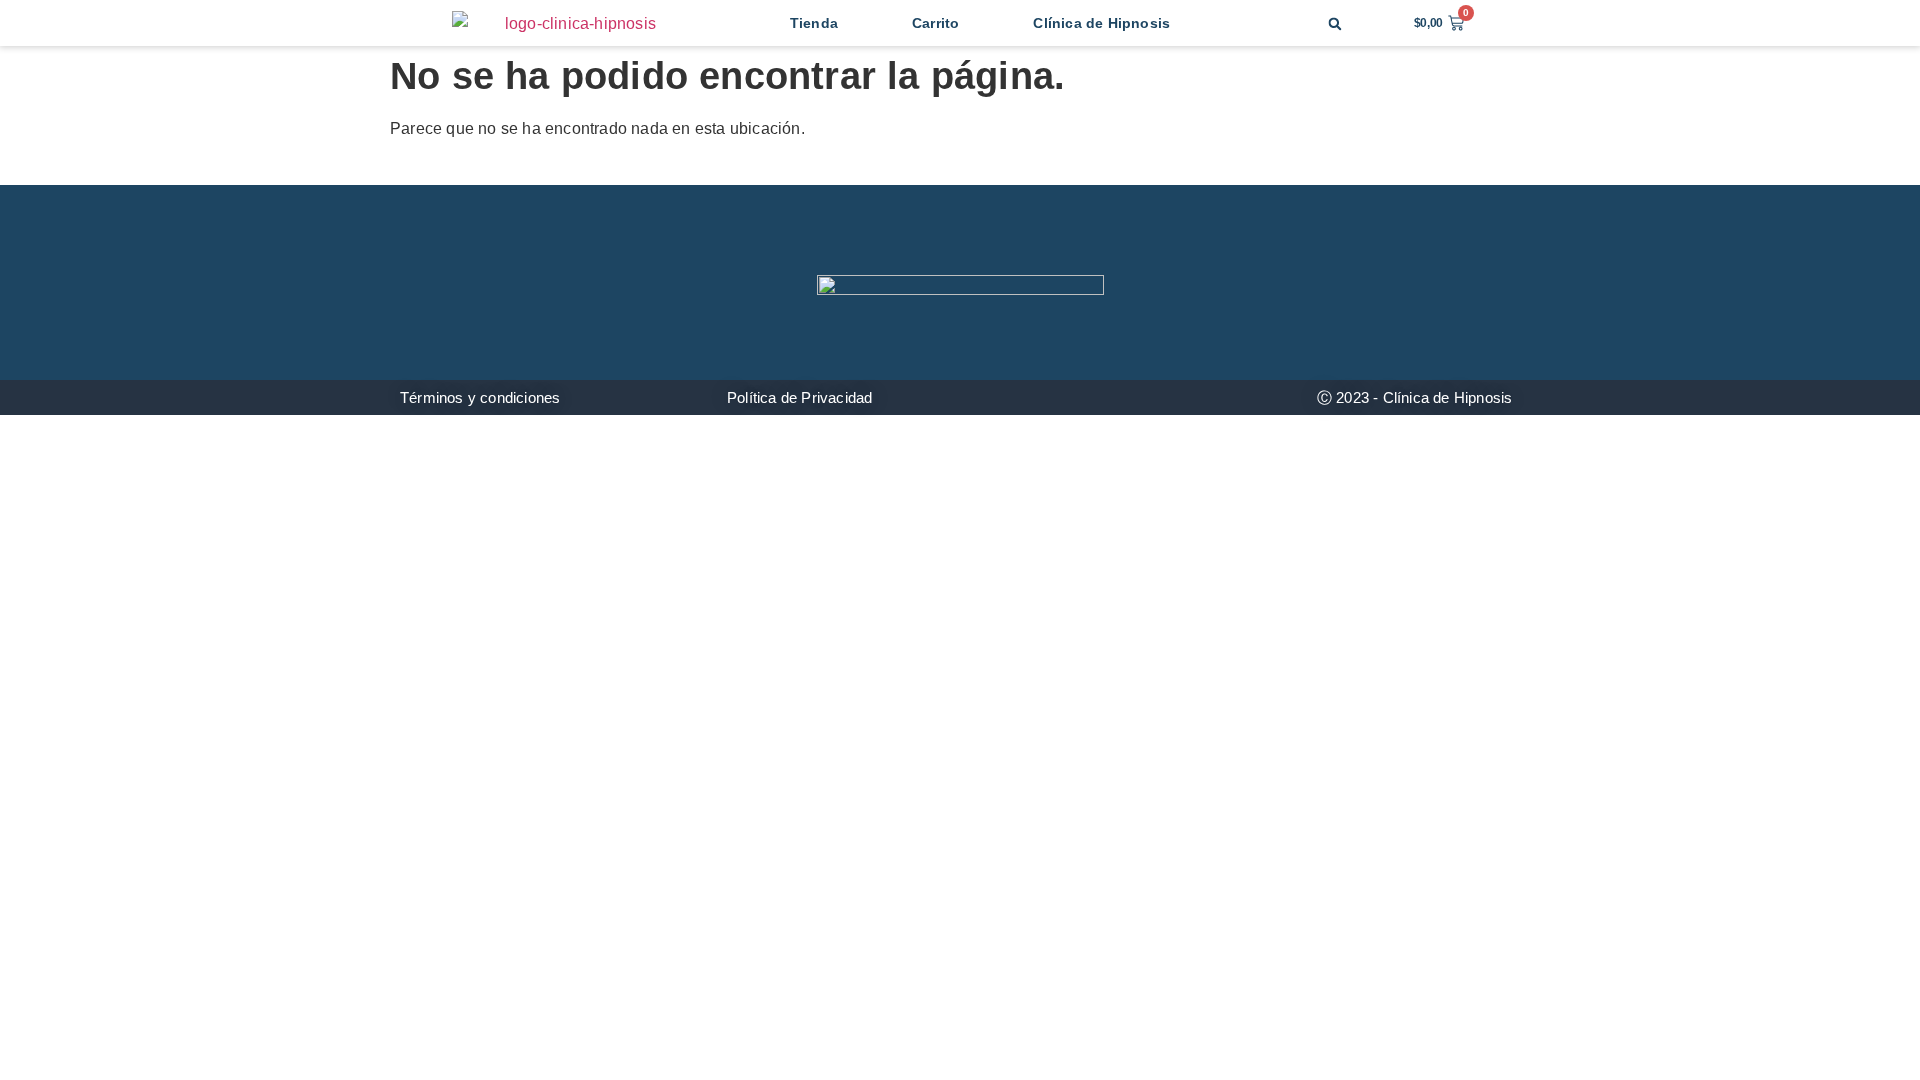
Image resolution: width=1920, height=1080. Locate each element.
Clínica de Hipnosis (1101, 23)
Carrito (935, 23)
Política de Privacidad (799, 397)
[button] (1335, 23)
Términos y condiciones (480, 397)
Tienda (814, 23)
